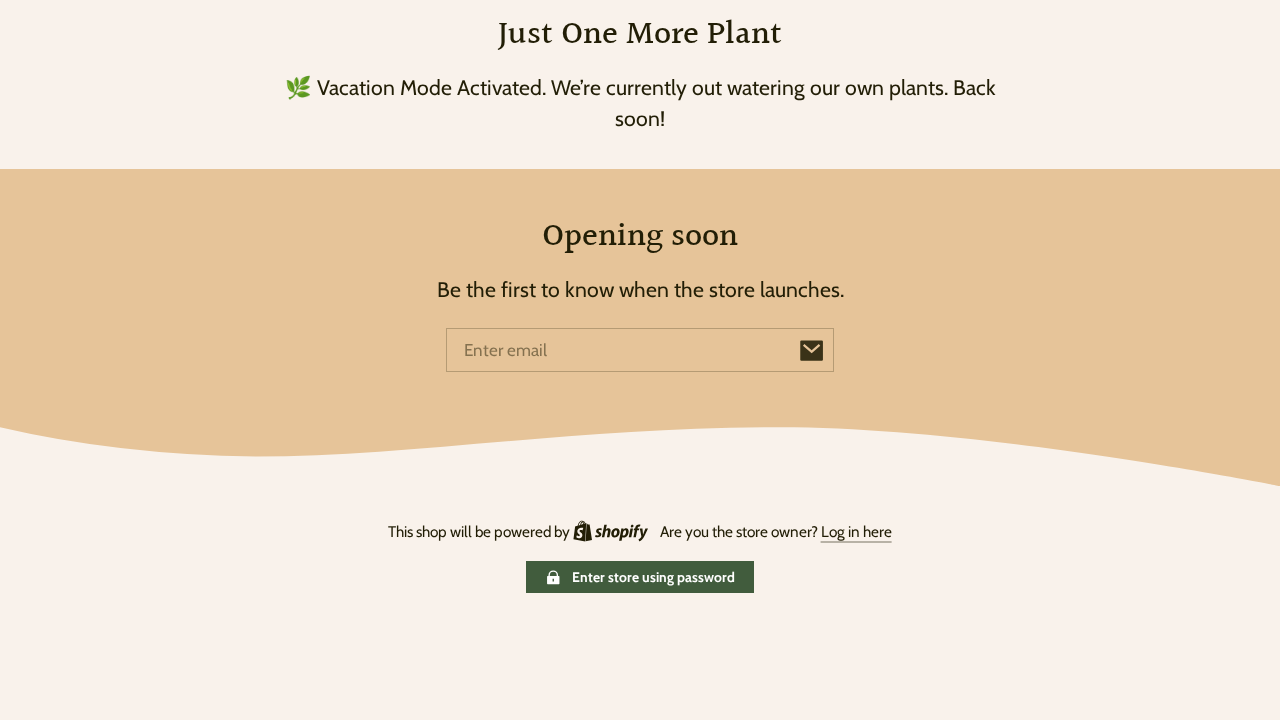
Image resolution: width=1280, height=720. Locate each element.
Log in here (856, 531)
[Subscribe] (812, 350)
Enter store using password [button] (653, 577)
